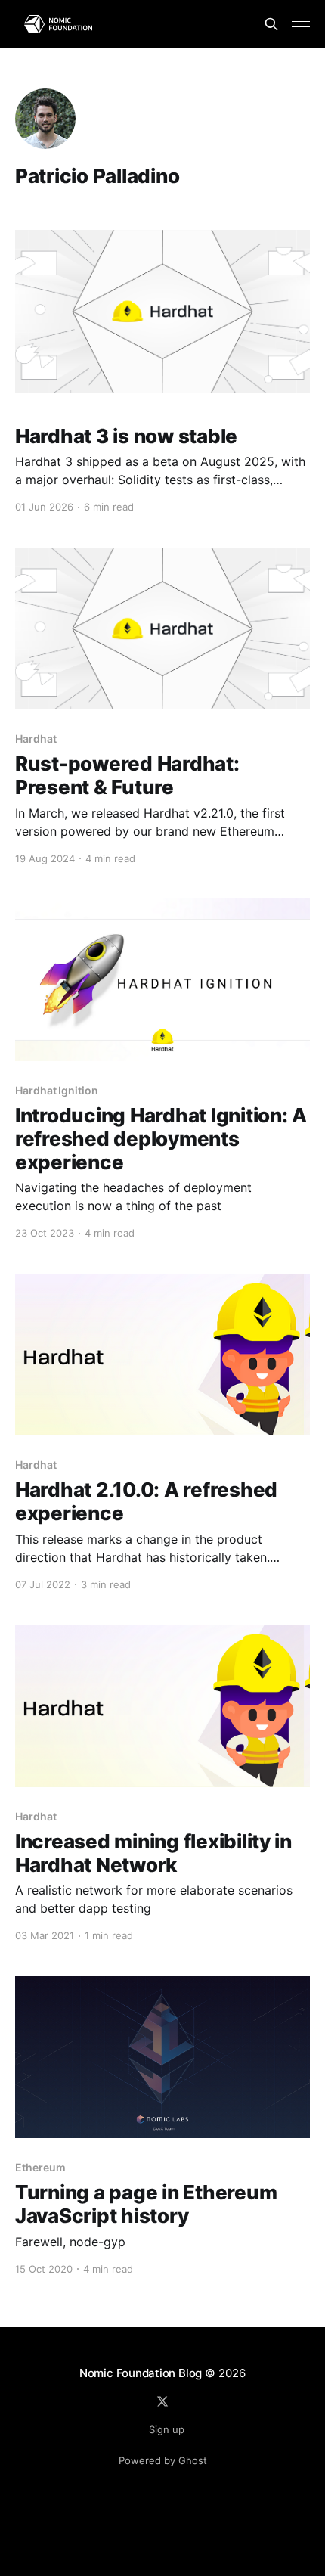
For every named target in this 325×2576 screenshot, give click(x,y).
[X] (162, 2401)
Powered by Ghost (163, 2460)
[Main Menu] (301, 24)
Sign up (167, 2429)
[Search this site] (271, 24)
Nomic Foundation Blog (141, 2373)
